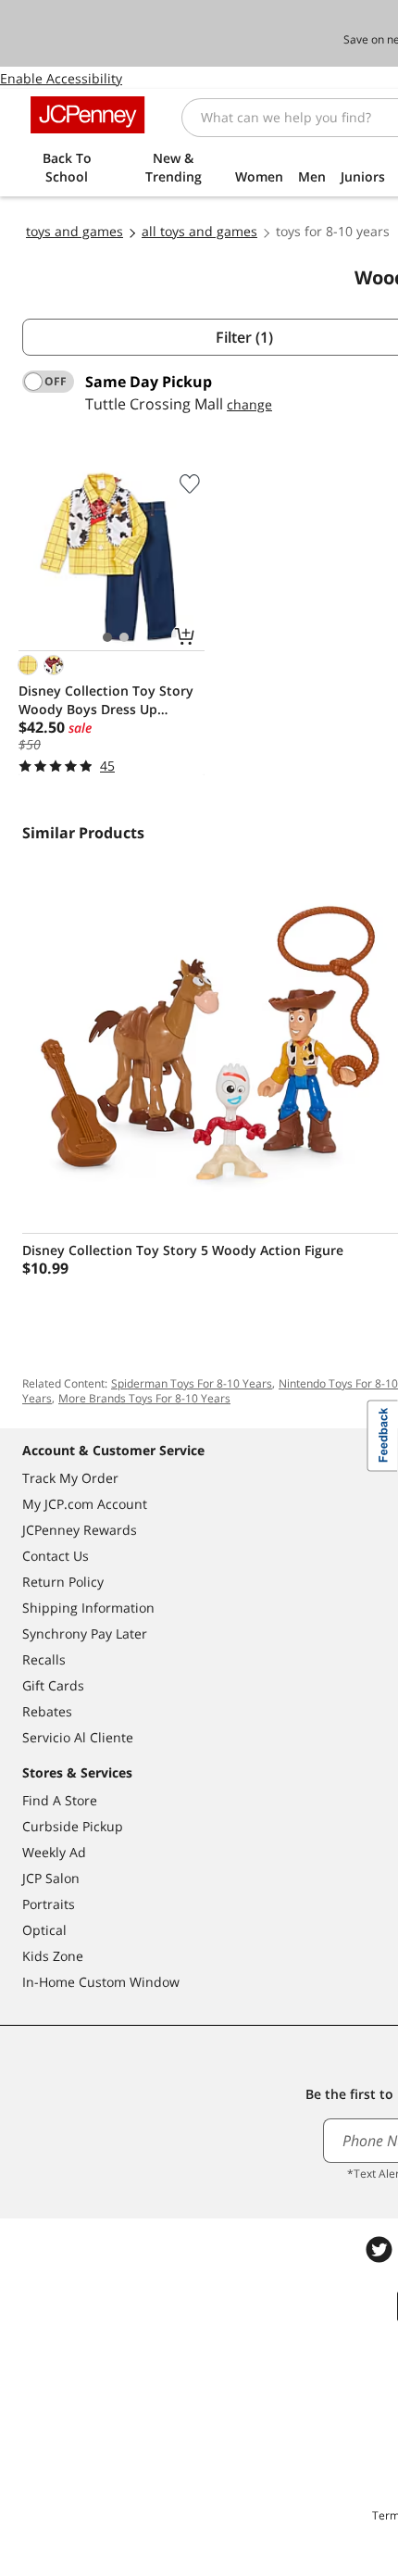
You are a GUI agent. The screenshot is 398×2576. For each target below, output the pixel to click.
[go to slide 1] (107, 637)
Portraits (49, 1904)
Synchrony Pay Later (85, 1634)
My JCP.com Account (85, 1504)
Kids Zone (53, 1956)
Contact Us (56, 1556)
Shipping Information (88, 1608)
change (249, 404)
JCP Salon (51, 1878)
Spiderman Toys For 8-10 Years (192, 1383)
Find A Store (60, 1800)
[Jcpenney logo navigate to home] (87, 115)
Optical (44, 1930)
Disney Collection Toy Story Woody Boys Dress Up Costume (106, 700)
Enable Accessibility (61, 78)
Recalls (44, 1659)
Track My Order (70, 1478)
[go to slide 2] (124, 637)
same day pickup (149, 382)
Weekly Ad (54, 1852)
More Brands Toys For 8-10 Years (144, 1398)
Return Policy (63, 1582)
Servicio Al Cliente (78, 1737)
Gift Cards (53, 1685)
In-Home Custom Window (101, 1982)
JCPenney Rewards (80, 1530)
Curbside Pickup (73, 1826)
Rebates (47, 1711)
